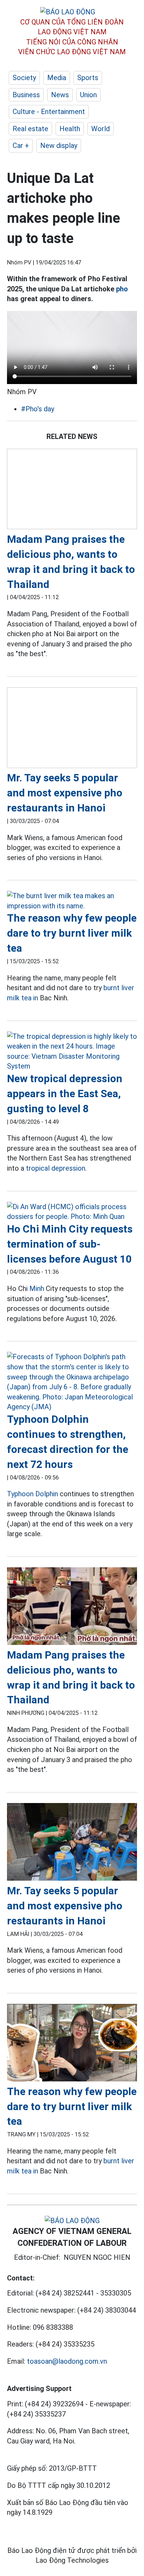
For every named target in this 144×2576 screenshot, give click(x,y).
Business (26, 95)
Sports (88, 78)
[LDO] (72, 490)
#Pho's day (38, 409)
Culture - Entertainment (49, 112)
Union (88, 95)
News (60, 95)
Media (57, 78)
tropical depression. (56, 1168)
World (100, 129)
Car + (21, 146)
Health (70, 129)
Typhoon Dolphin (33, 1494)
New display (59, 146)
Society (24, 78)
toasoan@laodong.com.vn (67, 2361)
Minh (37, 1289)
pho (122, 289)
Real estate (30, 129)
